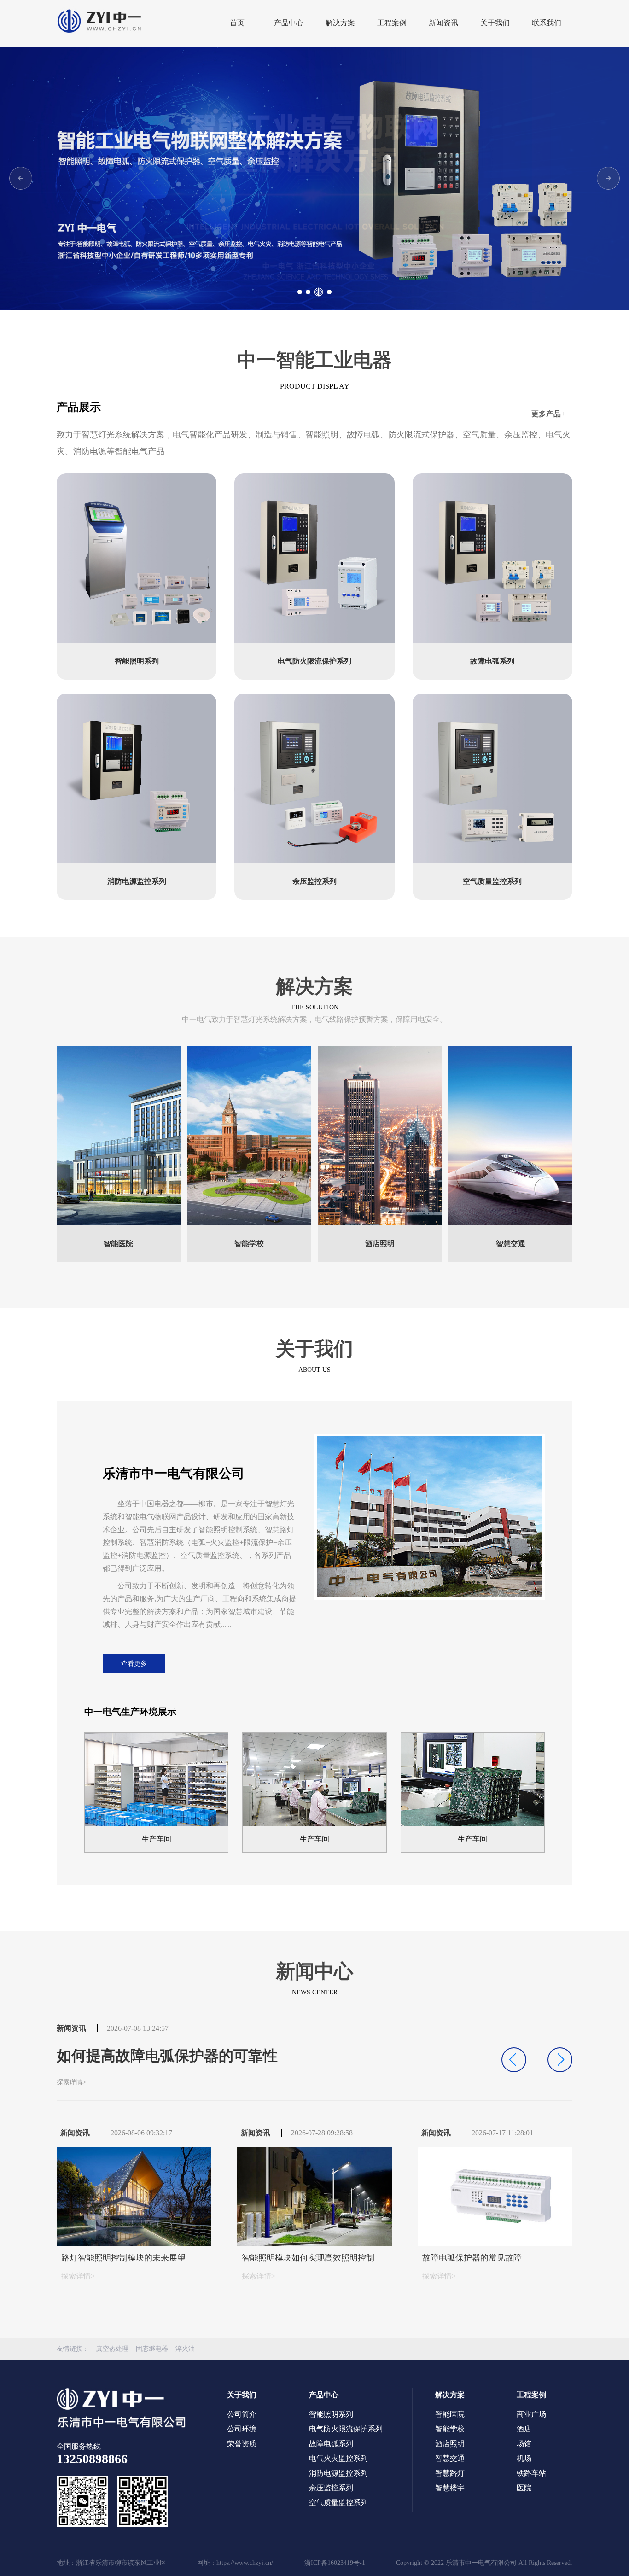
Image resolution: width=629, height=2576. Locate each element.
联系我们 (547, 23)
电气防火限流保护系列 (346, 2429)
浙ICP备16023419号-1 (335, 2563)
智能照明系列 (331, 2414)
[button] (608, 178)
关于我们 (495, 23)
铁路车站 (531, 2473)
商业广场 (531, 2414)
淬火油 (185, 2349)
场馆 (524, 2444)
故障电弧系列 (331, 2444)
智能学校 (450, 2429)
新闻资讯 (443, 23)
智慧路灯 (450, 2473)
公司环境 (242, 2429)
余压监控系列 (331, 2488)
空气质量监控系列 (338, 2503)
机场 (524, 2458)
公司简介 (242, 2414)
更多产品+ (548, 414)
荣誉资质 (242, 2444)
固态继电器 (152, 2349)
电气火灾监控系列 (338, 2458)
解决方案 (340, 23)
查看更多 (134, 1664)
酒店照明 (450, 2444)
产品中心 (289, 23)
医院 (524, 2488)
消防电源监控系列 (338, 2473)
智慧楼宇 (450, 2488)
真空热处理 (112, 2349)
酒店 (524, 2429)
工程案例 (392, 23)
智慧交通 (450, 2458)
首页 (237, 23)
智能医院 (450, 2414)
